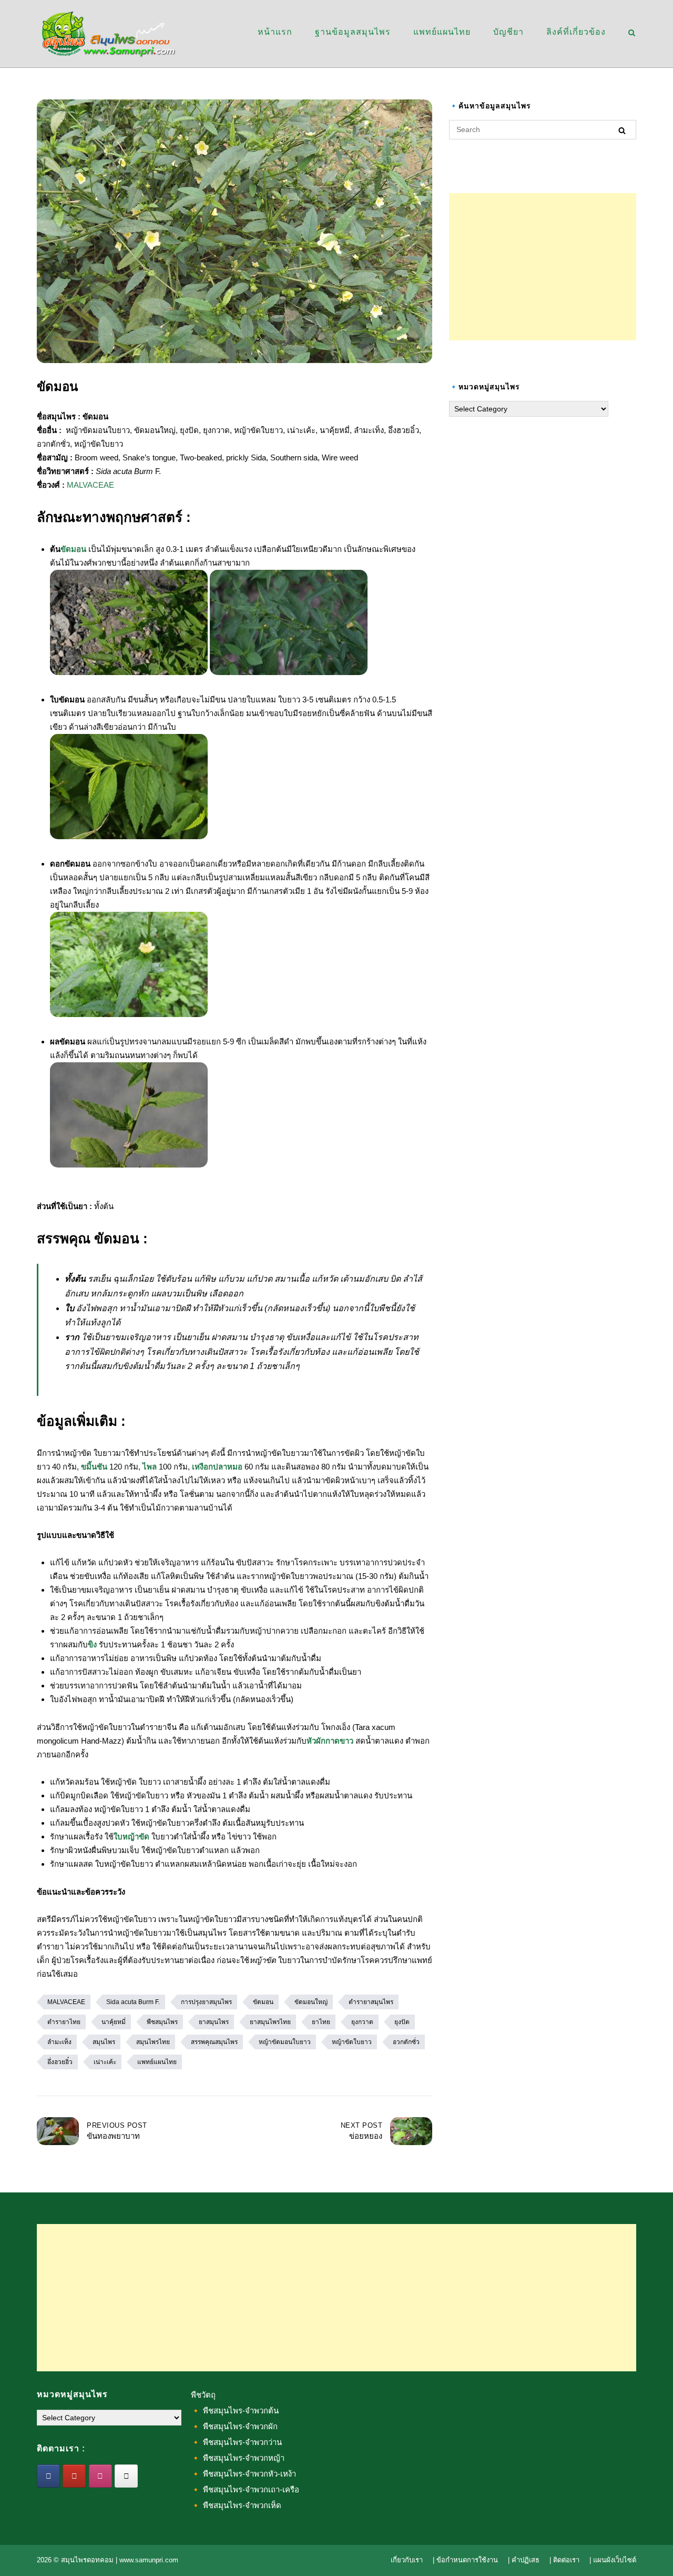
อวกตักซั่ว (406, 2042)
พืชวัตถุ (203, 2395)
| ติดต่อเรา (564, 2560)
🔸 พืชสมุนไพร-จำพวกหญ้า (238, 2458)
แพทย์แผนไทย (442, 32)
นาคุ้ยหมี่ (114, 2022)
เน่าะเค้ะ (105, 2062)
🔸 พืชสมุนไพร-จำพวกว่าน (236, 2442)
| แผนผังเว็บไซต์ (613, 2560)
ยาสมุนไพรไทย (270, 2022)
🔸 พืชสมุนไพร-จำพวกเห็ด (236, 2505)
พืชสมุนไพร (162, 2022)
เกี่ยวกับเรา (407, 2560)
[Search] (622, 130)
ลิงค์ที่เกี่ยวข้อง (576, 32)
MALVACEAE (90, 485)
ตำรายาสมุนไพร (371, 2002)
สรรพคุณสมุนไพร (214, 2042)
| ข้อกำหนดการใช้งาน (465, 2560)
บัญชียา (508, 32)
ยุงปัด (402, 2022)
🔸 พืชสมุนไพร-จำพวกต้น (235, 2411)
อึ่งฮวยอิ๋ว (60, 2062)
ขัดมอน (73, 549)
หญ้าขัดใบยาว (352, 2042)
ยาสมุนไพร (214, 2022)
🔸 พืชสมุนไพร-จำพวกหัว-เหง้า (243, 2474)
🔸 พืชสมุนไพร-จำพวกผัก (234, 2426)
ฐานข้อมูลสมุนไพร (353, 32)
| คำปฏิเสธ (524, 2560)
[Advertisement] (543, 267)
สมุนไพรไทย (153, 2042)
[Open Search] (632, 33)
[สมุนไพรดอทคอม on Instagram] (100, 2476)
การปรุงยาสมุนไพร (206, 2002)
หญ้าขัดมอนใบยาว (285, 2042)
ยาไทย (321, 2022)
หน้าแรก (275, 32)
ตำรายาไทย (64, 2022)
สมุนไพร (104, 2042)
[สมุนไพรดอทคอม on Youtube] (74, 2476)
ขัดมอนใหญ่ (311, 2002)
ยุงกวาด (362, 2022)
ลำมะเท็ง (59, 2042)
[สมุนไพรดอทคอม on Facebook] (48, 2476)
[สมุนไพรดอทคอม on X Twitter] (126, 2476)
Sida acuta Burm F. (133, 2002)
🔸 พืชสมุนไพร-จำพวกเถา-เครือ (245, 2489)
